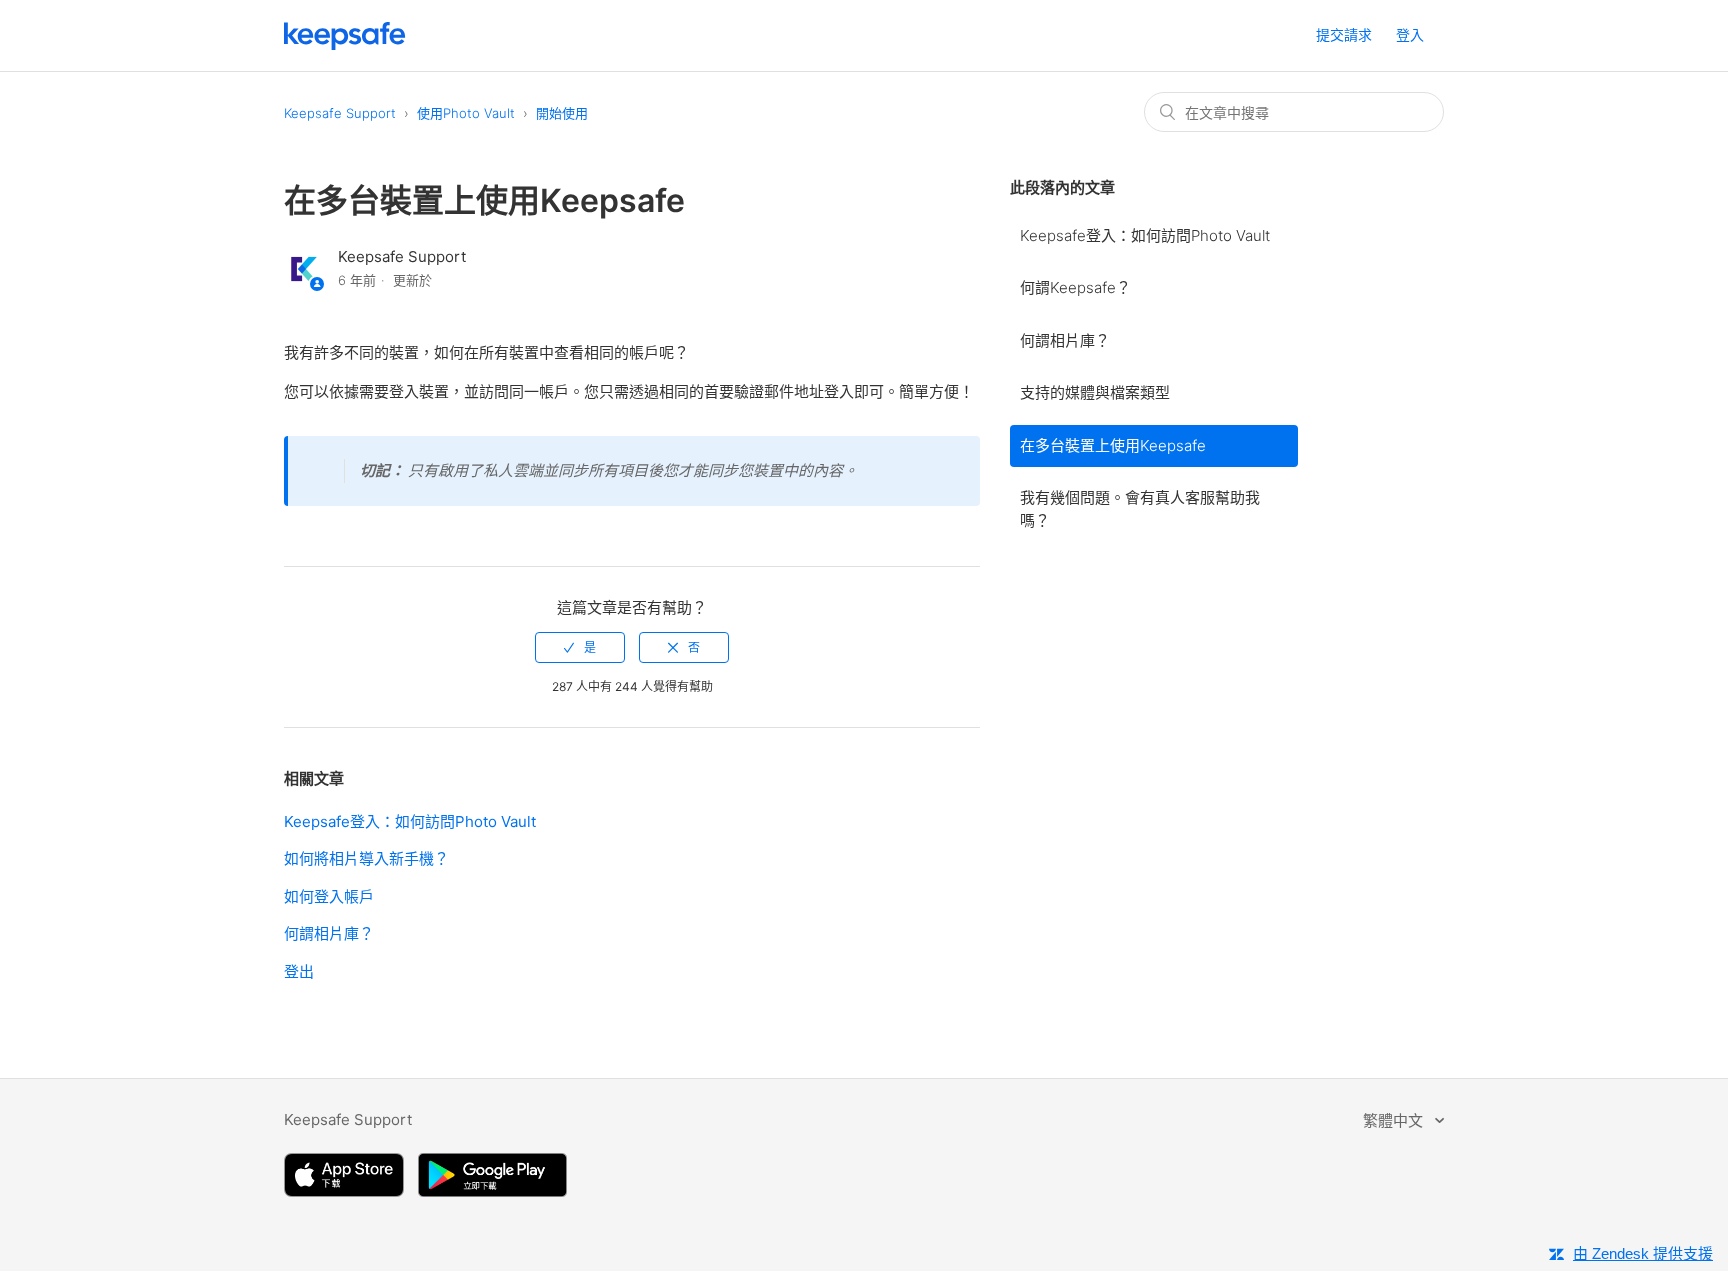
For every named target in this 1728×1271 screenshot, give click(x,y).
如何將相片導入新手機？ (366, 858)
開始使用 (562, 113)
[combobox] (1294, 112)
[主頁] (345, 44)
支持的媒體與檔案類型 (1095, 392)
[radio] (580, 647)
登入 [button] (1410, 34)
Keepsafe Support (340, 113)
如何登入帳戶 (329, 896)
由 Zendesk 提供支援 (1643, 1253)
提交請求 (1344, 34)
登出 (299, 971)
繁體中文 (1395, 1120)
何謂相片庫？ (1065, 340)
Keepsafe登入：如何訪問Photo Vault (1145, 235)
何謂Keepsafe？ (1075, 287)
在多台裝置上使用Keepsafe (1113, 445)
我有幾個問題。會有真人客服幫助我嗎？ (1140, 509)
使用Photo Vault (466, 113)
